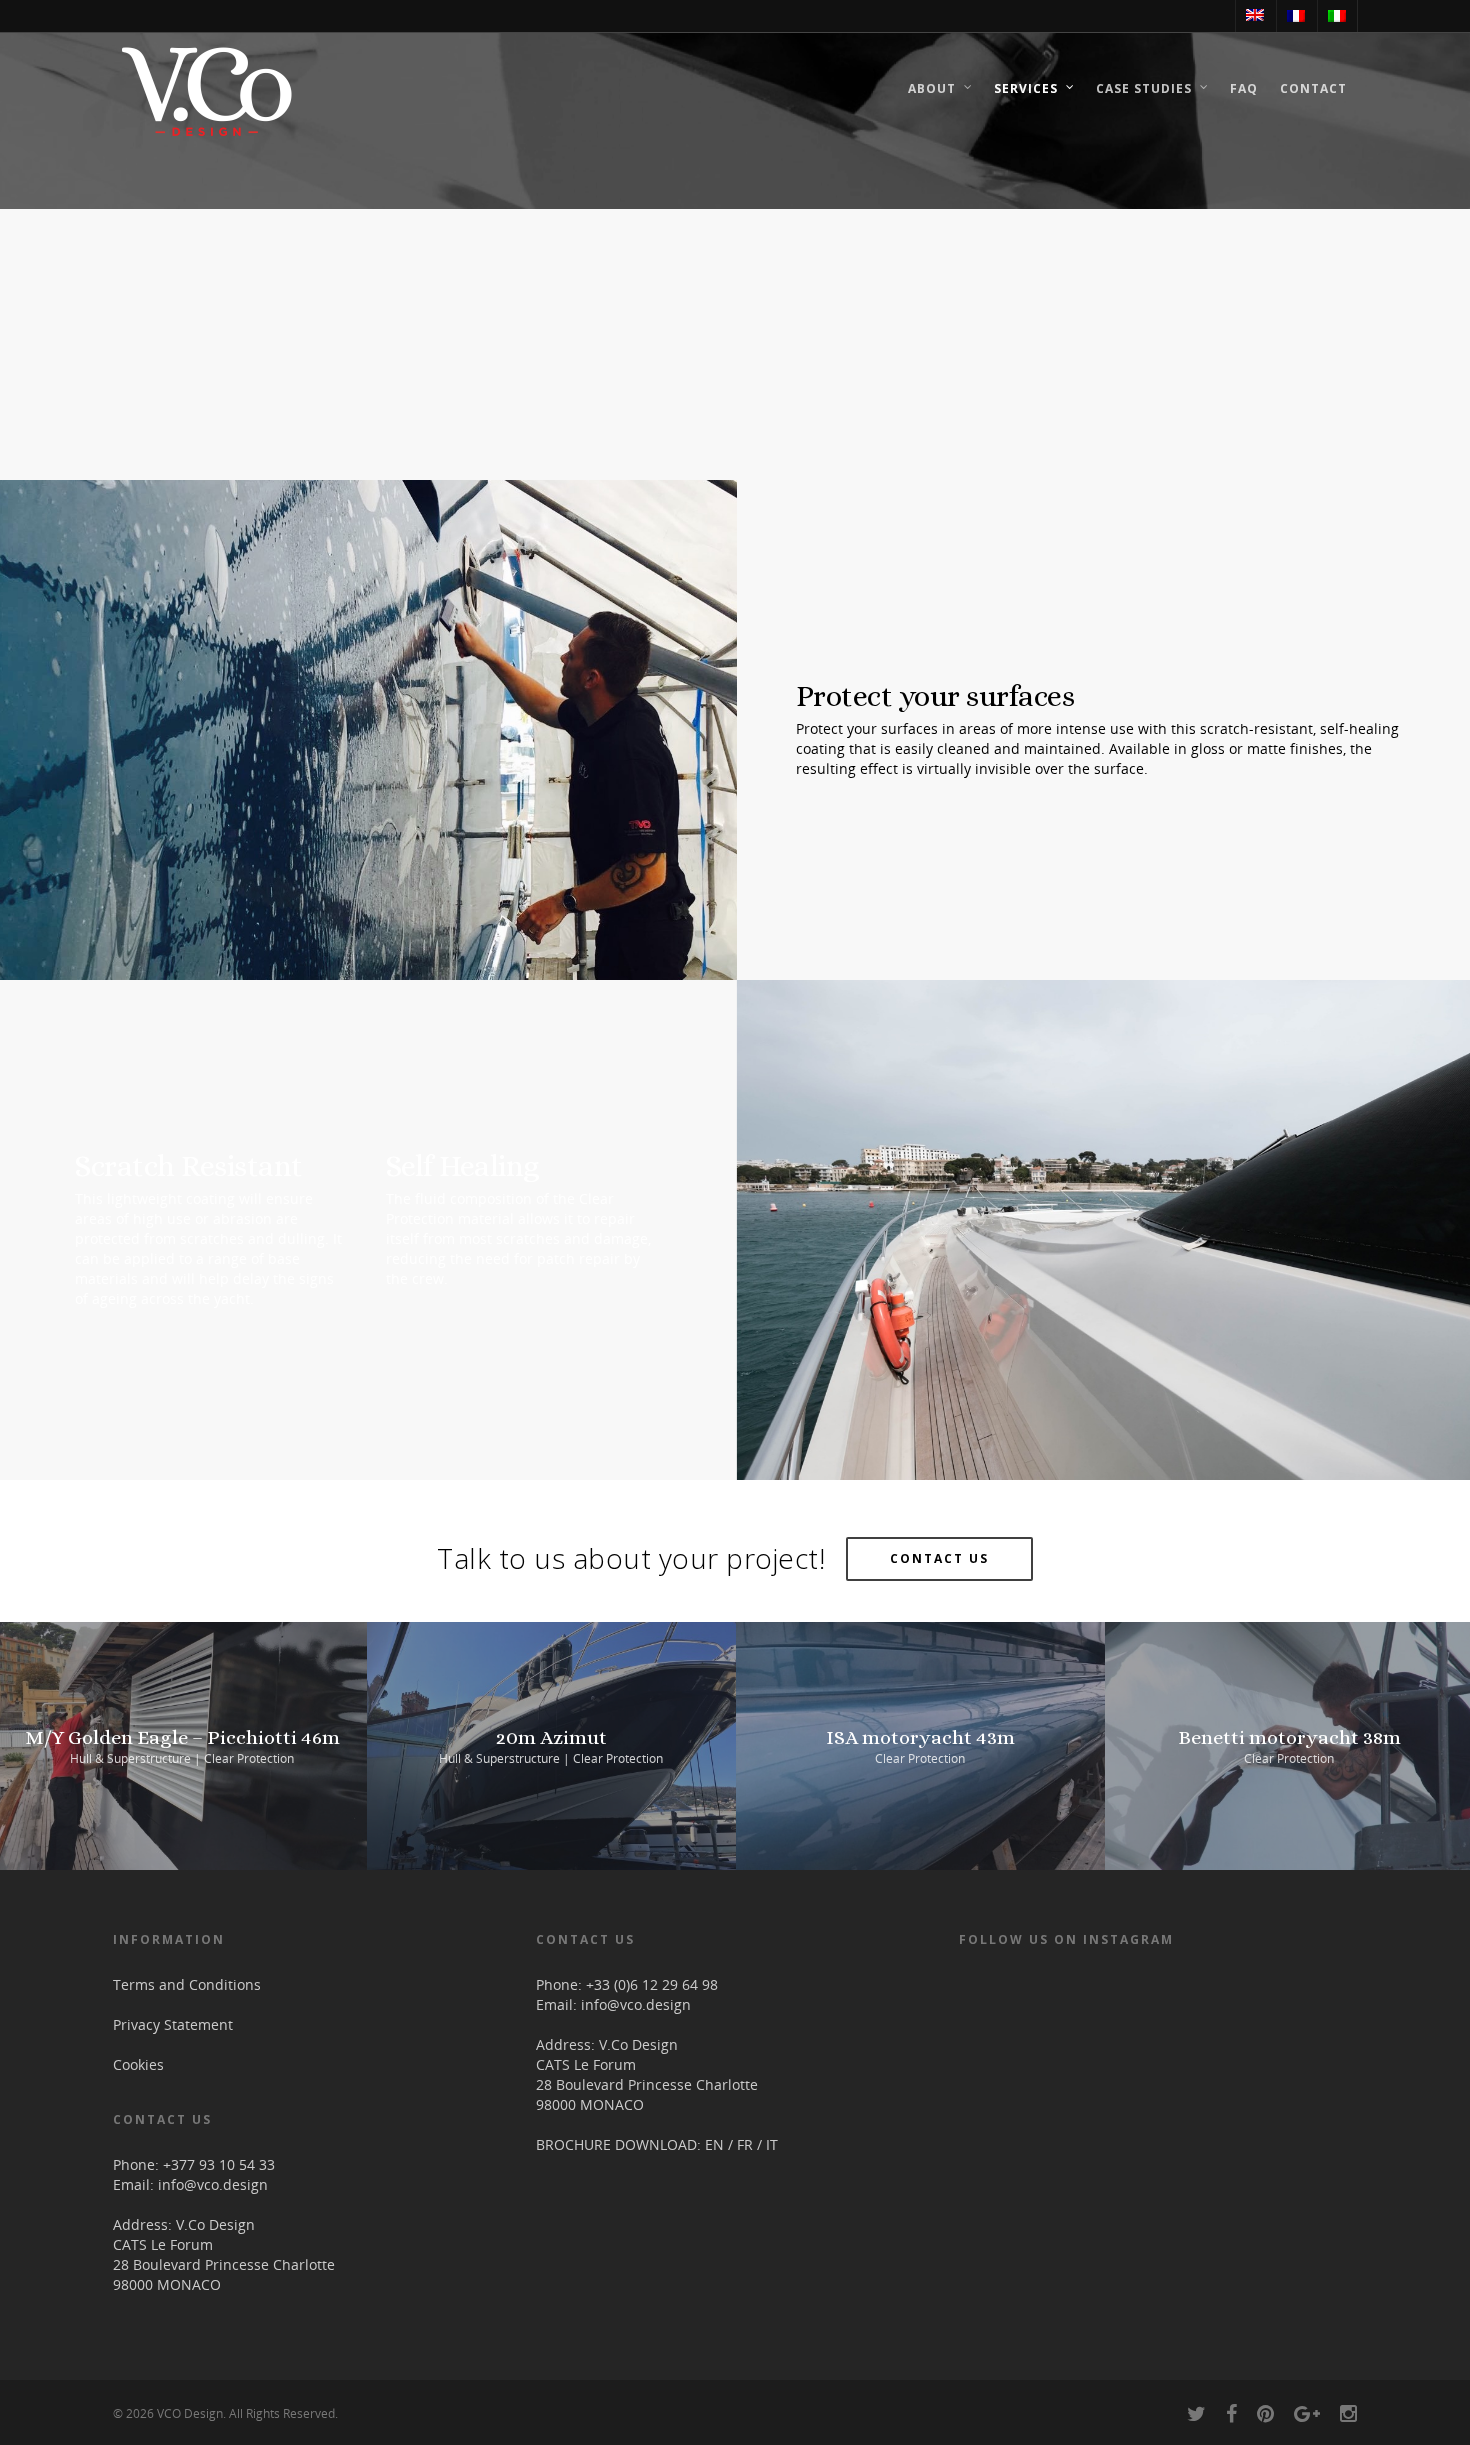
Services (1026, 88)
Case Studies (1144, 88)
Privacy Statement (173, 2024)
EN (714, 2144)
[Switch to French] (1295, 16)
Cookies (138, 2064)
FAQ (1244, 88)
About (932, 88)
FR (745, 2144)
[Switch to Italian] (1336, 16)
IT (772, 2144)
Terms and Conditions (187, 1984)
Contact (1313, 88)
